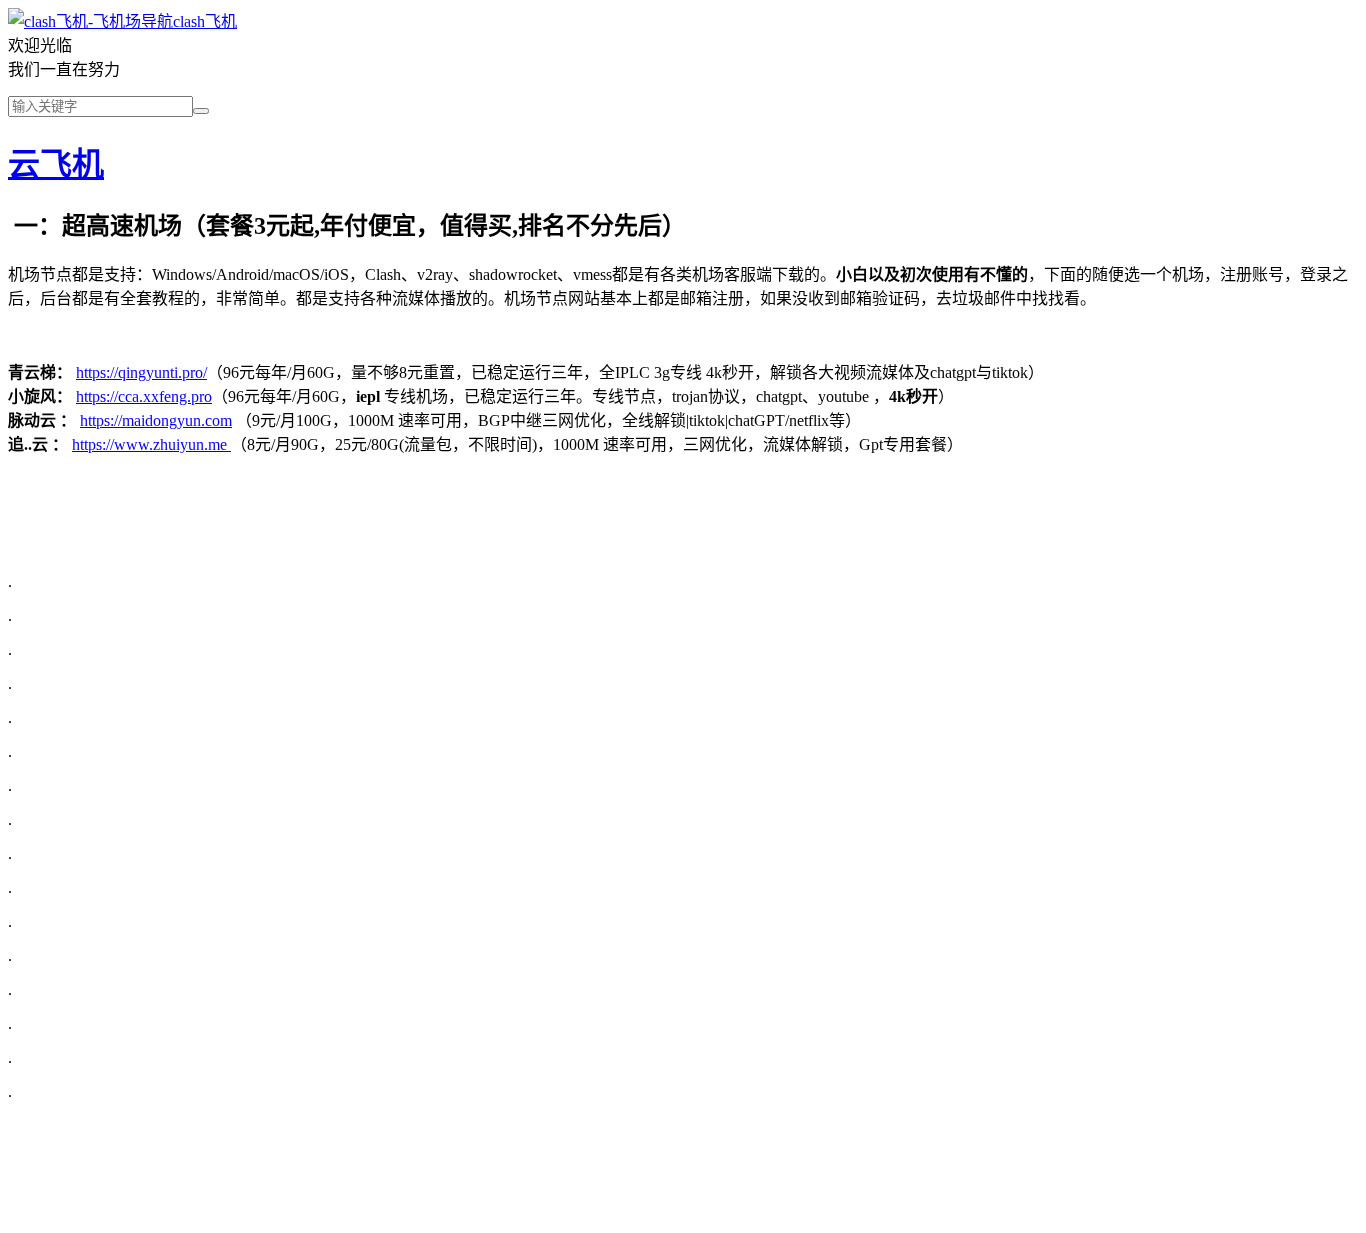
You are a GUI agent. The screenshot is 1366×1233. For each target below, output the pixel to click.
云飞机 (56, 164)
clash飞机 (205, 21)
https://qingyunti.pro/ (141, 372)
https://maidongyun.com (156, 420)
